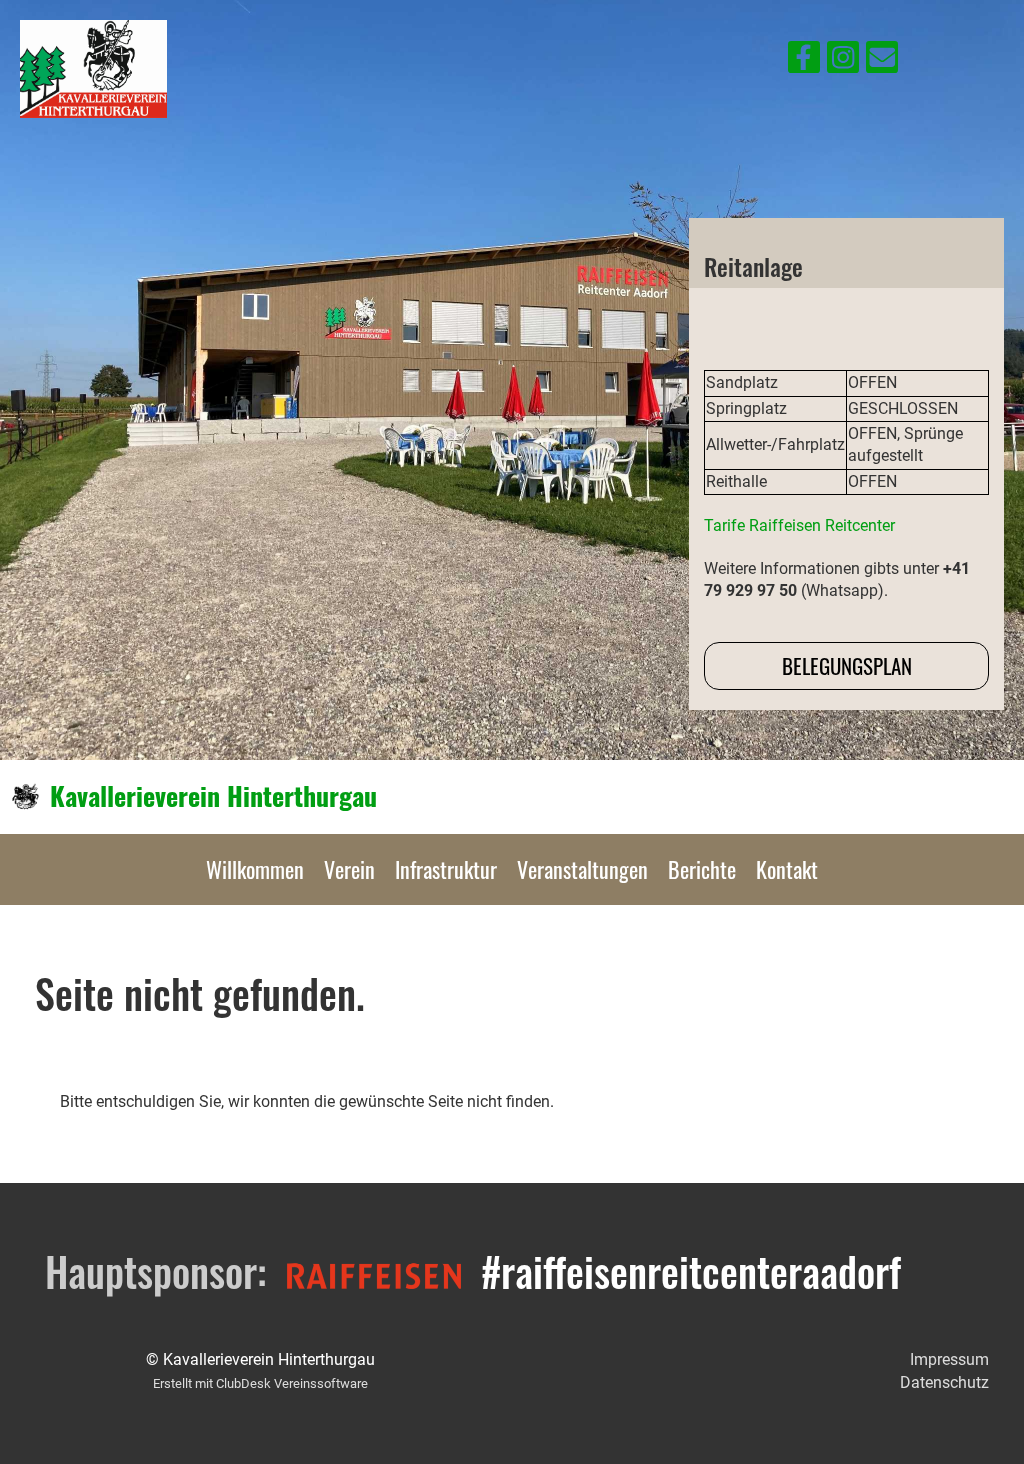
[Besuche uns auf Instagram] (843, 62)
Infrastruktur (446, 869)
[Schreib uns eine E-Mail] (882, 62)
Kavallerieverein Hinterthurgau (213, 796)
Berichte (702, 869)
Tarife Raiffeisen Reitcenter (799, 525)
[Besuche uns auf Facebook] (804, 62)
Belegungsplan (847, 665)
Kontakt (787, 869)
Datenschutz (944, 1382)
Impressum (949, 1359)
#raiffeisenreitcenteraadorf (691, 1271)
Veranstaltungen (582, 869)
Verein (349, 869)
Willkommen (255, 869)
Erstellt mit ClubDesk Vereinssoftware (260, 1383)
